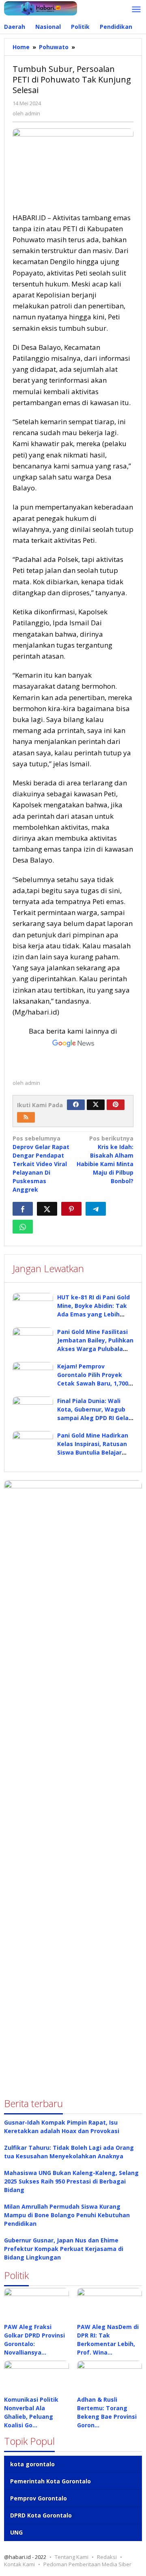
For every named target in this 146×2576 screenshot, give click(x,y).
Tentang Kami (72, 2557)
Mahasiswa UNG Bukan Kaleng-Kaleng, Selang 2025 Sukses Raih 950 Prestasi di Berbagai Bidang (71, 2181)
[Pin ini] (71, 1209)
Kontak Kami (19, 2564)
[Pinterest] (116, 1105)
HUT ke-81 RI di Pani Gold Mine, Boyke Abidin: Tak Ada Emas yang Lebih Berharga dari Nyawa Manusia (93, 1314)
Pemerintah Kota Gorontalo (50, 2481)
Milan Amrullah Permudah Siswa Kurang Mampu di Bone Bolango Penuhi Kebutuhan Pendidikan (67, 2215)
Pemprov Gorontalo (39, 2498)
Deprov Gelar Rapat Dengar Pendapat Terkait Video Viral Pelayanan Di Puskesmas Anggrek (41, 1164)
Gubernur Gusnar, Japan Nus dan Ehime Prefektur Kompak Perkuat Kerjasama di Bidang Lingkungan (64, 2249)
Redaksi (107, 2557)
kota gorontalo (32, 2464)
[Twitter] (96, 1105)
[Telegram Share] (96, 1209)
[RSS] (26, 1117)
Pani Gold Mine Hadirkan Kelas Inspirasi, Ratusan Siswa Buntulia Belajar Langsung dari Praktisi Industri (93, 1452)
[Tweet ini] (47, 1209)
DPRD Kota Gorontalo (41, 2515)
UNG (16, 2532)
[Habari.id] (41, 8)
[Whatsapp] (23, 1227)
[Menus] (136, 10)
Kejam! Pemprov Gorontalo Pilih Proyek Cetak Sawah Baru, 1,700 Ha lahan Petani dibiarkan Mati (95, 1383)
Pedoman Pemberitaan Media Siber (87, 2564)
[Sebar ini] (23, 1209)
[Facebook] (76, 1105)
